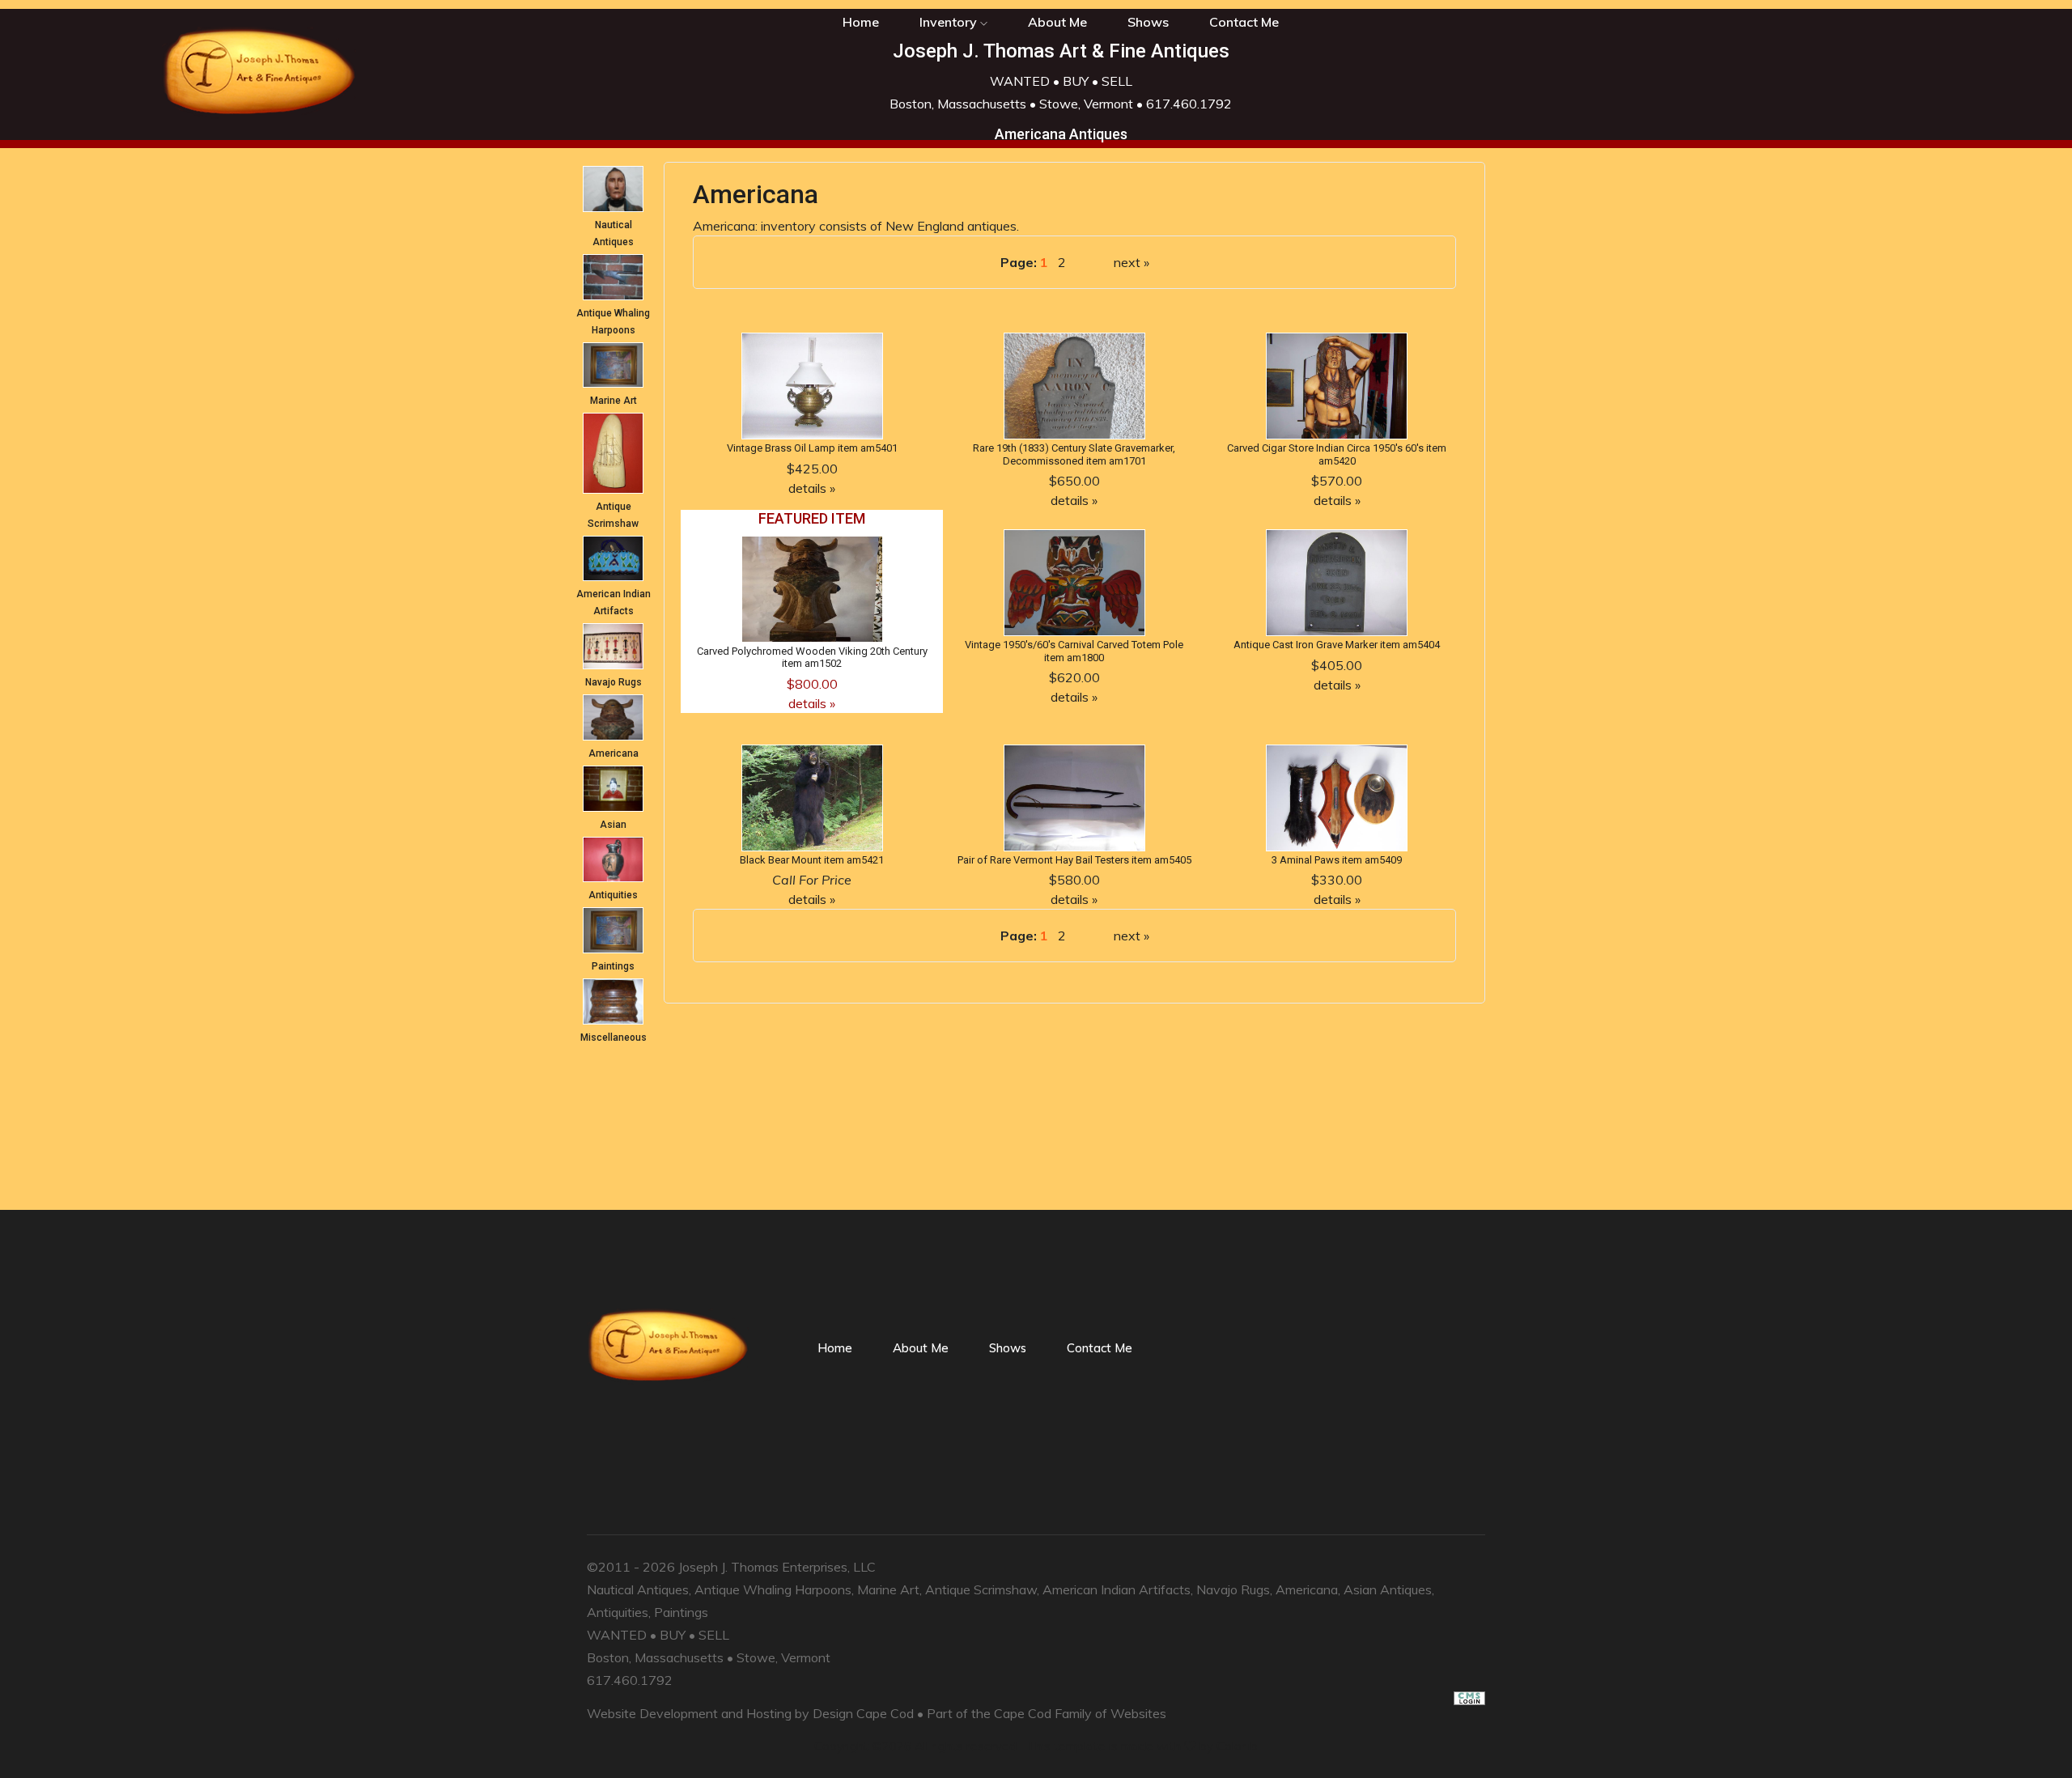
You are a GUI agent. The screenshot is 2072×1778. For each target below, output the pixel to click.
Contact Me (1244, 22)
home (861, 22)
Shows (1148, 22)
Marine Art (614, 401)
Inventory (950, 22)
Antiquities (613, 895)
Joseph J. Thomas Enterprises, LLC (777, 1567)
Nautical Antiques (638, 1589)
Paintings (613, 966)
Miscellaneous (614, 1038)
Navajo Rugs (614, 682)
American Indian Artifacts (1117, 1589)
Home (835, 1348)
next (1127, 262)
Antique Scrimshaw (981, 1589)
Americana (614, 753)
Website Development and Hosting (689, 1713)
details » (812, 488)
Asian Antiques (1388, 1589)
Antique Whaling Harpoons (773, 1589)
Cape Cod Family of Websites (1080, 1713)
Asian (613, 825)
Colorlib (1237, 1746)
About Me (1057, 22)
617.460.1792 (1189, 104)
